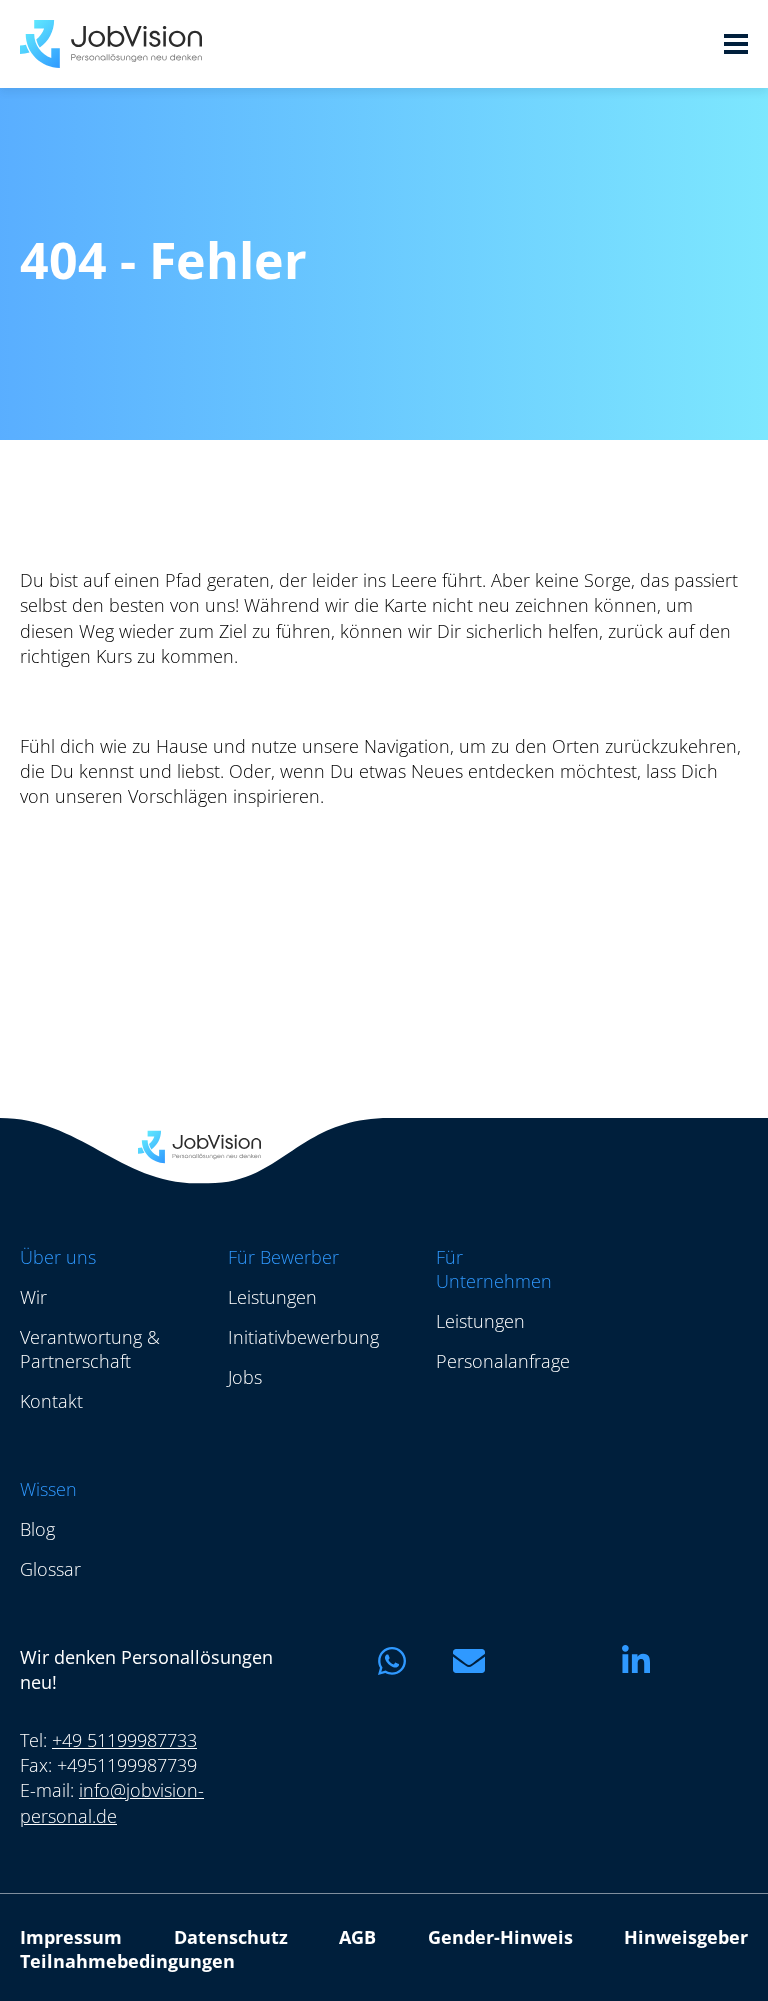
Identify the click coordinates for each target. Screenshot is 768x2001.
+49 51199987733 (124, 1740)
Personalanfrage (503, 1361)
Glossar (50, 1569)
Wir (33, 1297)
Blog (37, 1529)
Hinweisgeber (686, 1937)
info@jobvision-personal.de (112, 1802)
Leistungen (272, 1297)
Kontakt (51, 1401)
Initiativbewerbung (303, 1337)
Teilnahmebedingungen (127, 1961)
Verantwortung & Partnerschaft (90, 1349)
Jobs (245, 1377)
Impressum (71, 1937)
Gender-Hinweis (500, 1937)
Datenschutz (231, 1937)
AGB (357, 1937)
